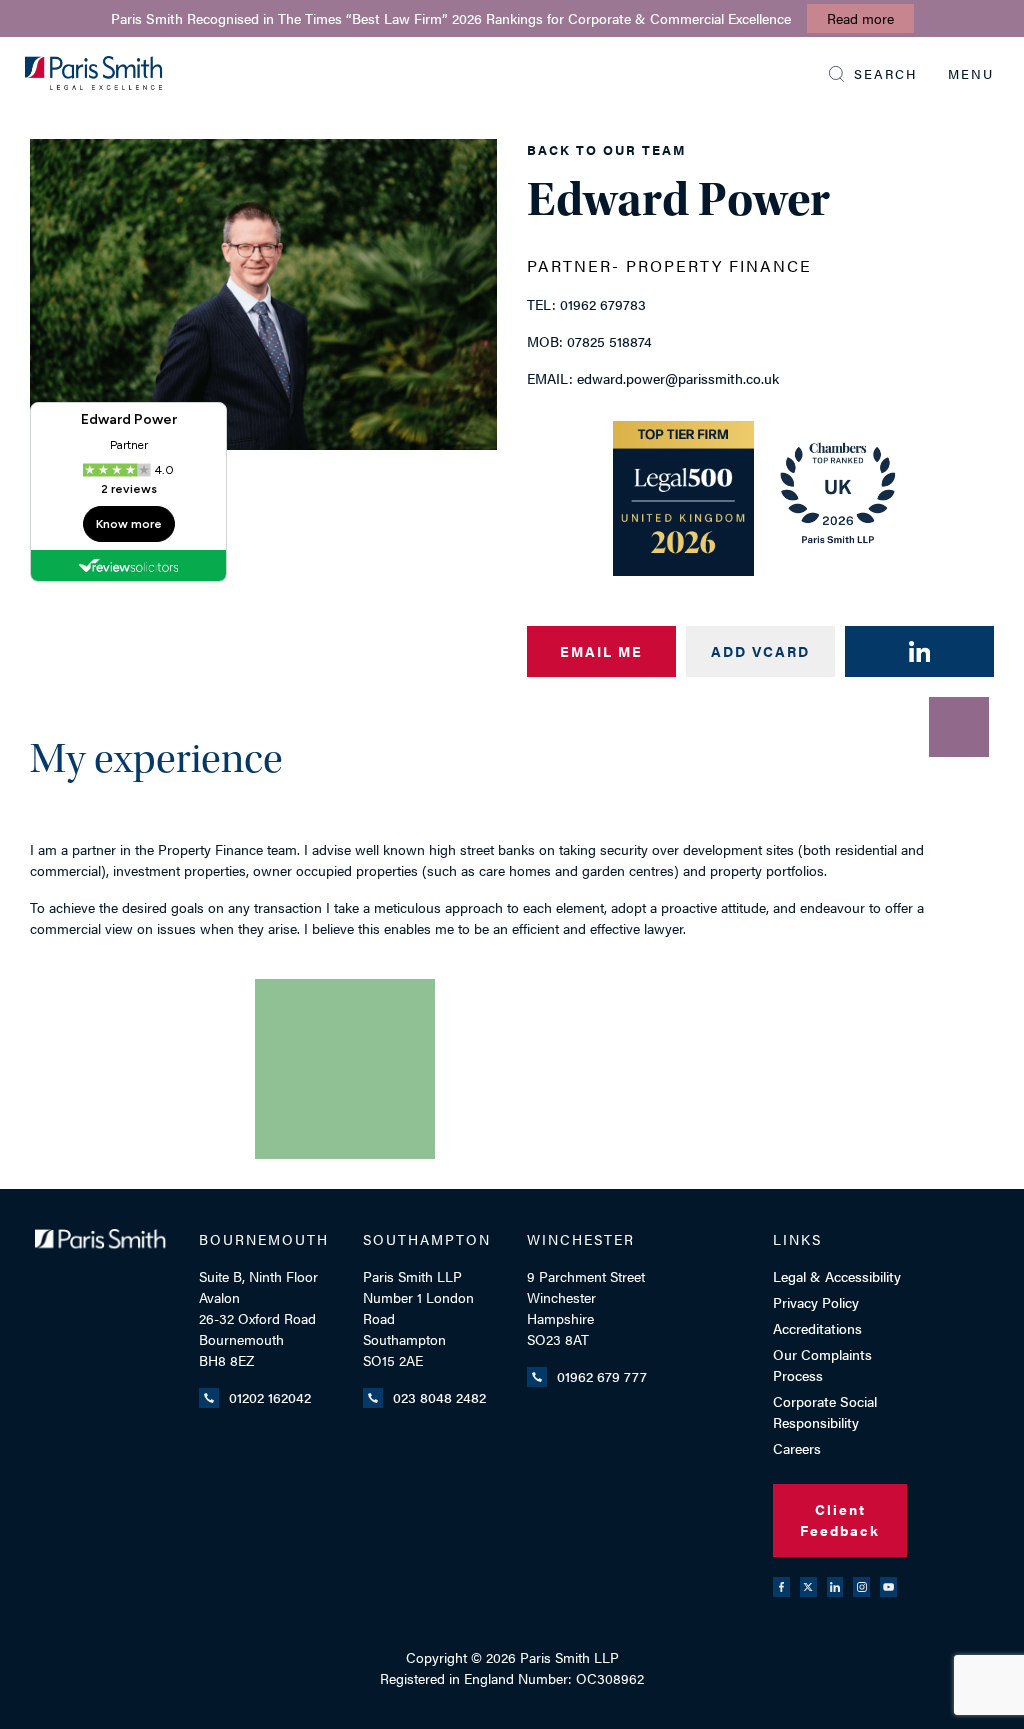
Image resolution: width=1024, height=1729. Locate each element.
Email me (601, 651)
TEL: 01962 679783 (586, 304)
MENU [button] (971, 73)
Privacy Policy (816, 1302)
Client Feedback (840, 1519)
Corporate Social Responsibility (825, 1411)
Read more (860, 18)
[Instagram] (861, 1587)
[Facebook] (781, 1587)
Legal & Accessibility (837, 1276)
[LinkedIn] (835, 1587)
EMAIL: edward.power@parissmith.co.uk (653, 378)
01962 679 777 (602, 1376)
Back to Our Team (607, 149)
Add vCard (760, 651)
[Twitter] (808, 1587)
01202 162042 (270, 1397)
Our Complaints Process (822, 1364)
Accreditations (817, 1328)
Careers (797, 1448)
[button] (873, 74)
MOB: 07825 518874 (589, 341)
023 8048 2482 (439, 1397)
